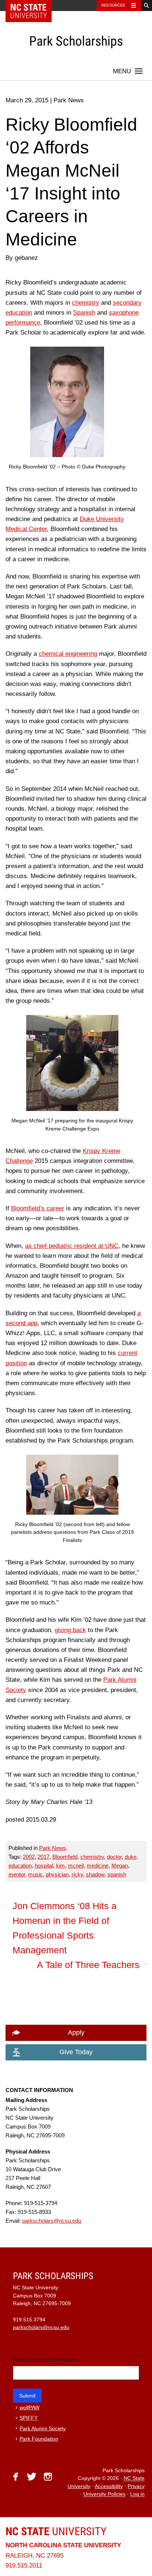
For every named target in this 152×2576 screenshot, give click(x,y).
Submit (27, 2396)
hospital (44, 1866)
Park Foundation (39, 2439)
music (35, 1874)
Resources (113, 5)
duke (131, 1857)
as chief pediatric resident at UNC (72, 1246)
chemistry (86, 303)
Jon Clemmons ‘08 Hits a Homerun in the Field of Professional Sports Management (65, 1928)
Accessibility (109, 2486)
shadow (95, 1874)
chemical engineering (68, 654)
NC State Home (33, 6)
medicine (98, 1866)
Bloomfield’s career (38, 1208)
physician (57, 1874)
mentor (17, 1874)
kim (61, 1866)
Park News (53, 1848)
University (56, 2531)
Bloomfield (65, 1857)
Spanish (84, 313)
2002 (29, 1857)
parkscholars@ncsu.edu (52, 2221)
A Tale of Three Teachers (88, 1965)
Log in (137, 2494)
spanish (117, 1874)
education (20, 1866)
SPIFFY (29, 2418)
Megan (120, 1866)
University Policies (104, 2494)
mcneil (76, 1866)
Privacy (136, 2486)
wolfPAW (30, 2408)
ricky (77, 1874)
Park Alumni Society (43, 2429)
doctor (114, 1857)
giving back (70, 1630)
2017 (44, 1857)
